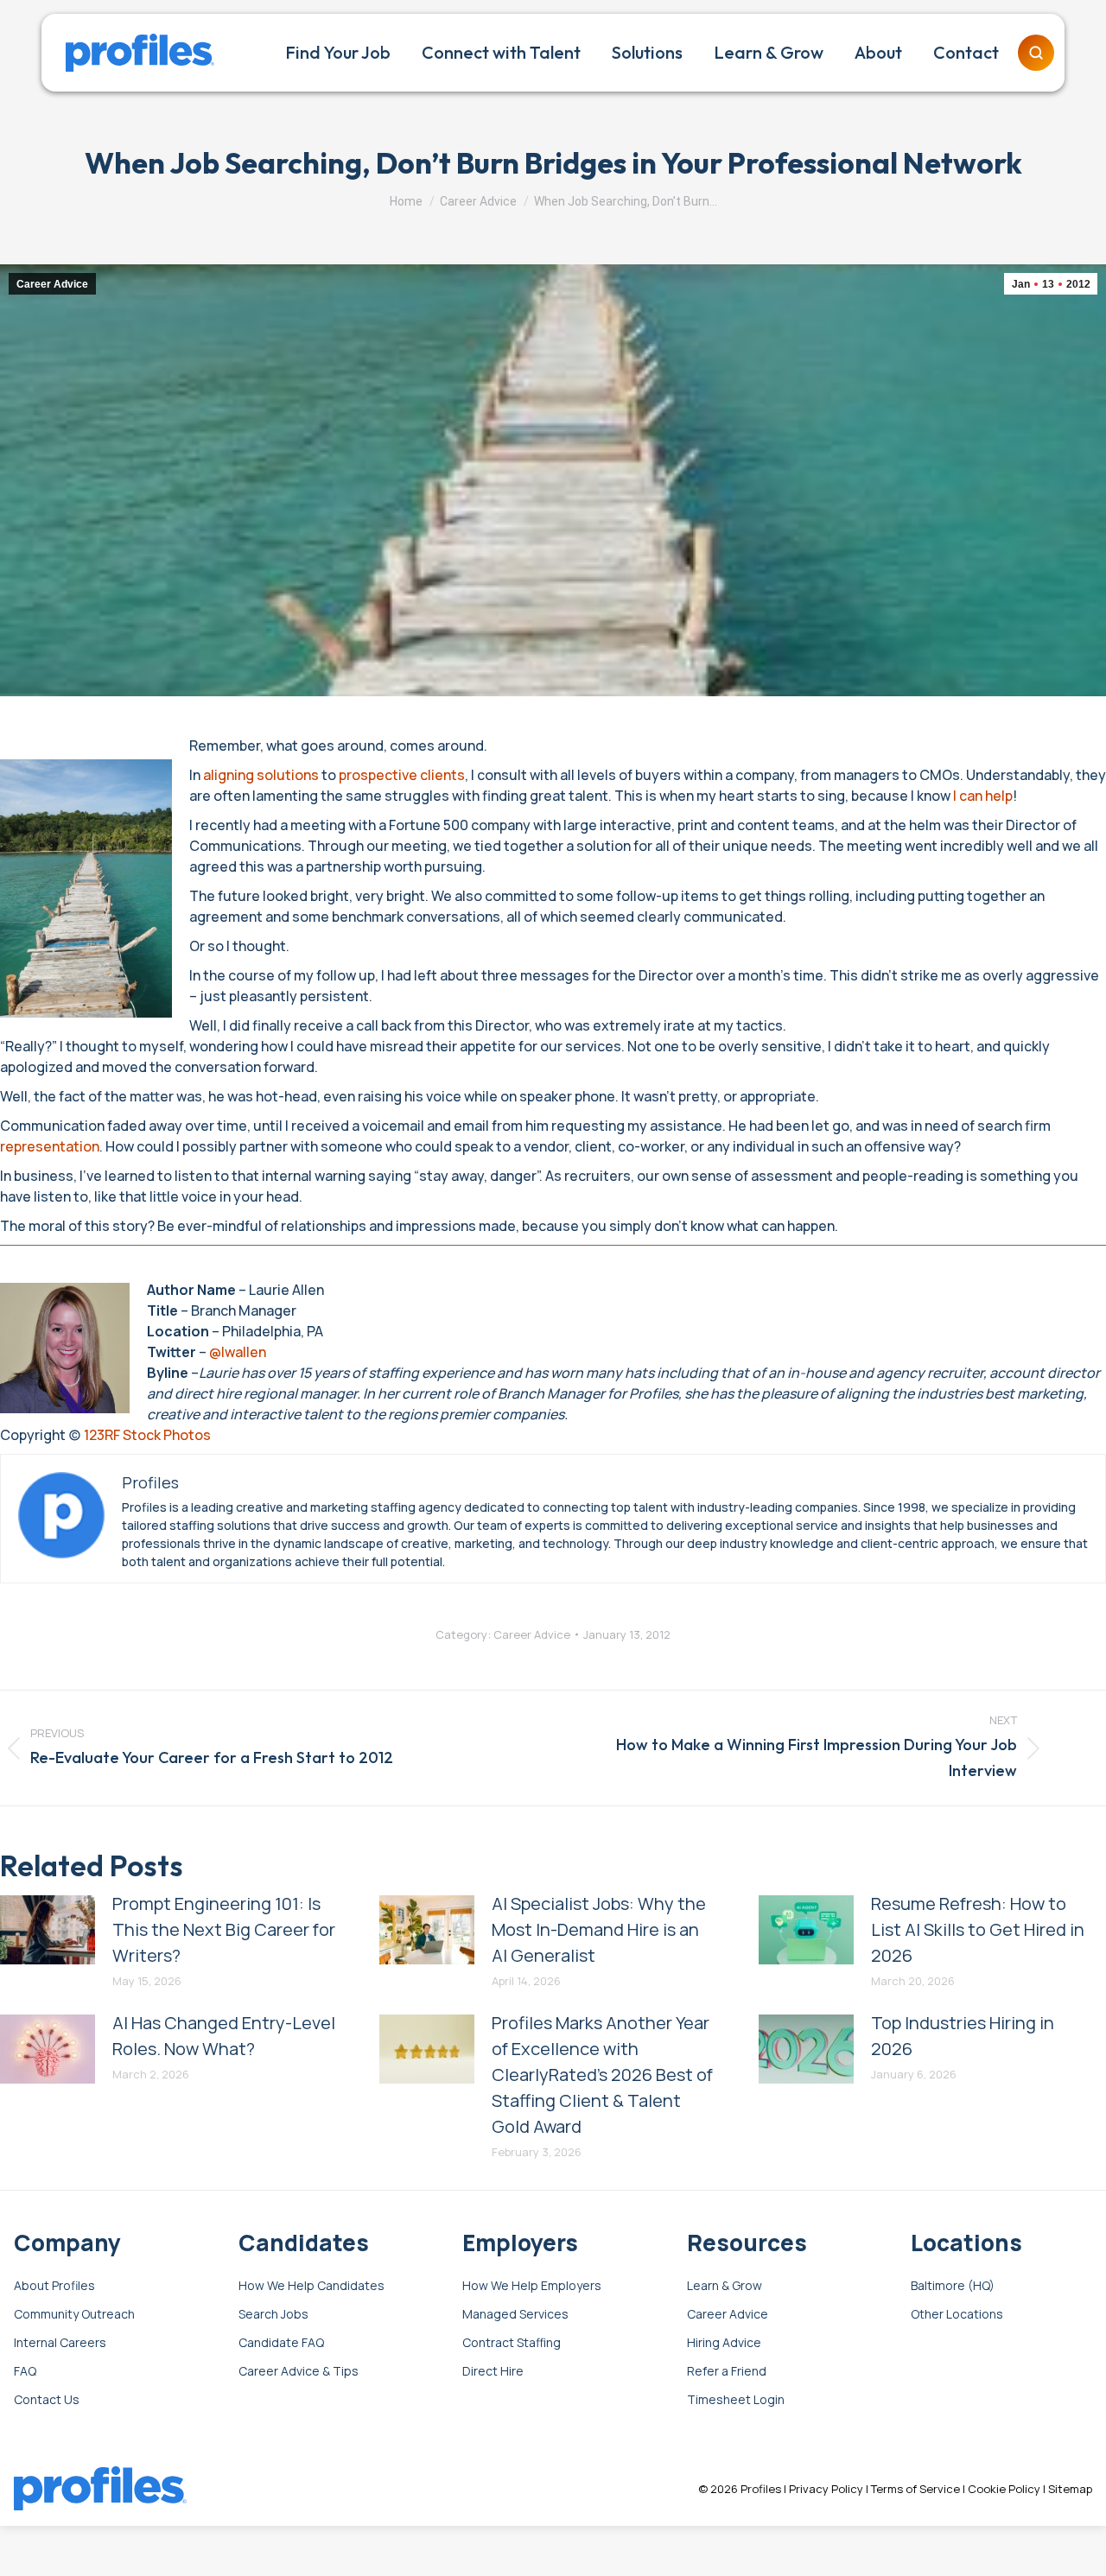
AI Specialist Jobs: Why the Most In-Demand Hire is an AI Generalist (599, 1929)
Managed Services (515, 2315)
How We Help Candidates (311, 2286)
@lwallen (238, 1352)
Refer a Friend (727, 2372)
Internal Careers (60, 2343)
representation (50, 1146)
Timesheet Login (736, 2400)
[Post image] (48, 1930)
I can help (983, 796)
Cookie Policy (1004, 2489)
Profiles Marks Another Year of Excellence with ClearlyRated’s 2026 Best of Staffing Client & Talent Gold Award (602, 2075)
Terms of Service (915, 2489)
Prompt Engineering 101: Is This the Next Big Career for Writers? (224, 1929)
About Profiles (54, 2286)
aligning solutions (261, 775)
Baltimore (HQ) (953, 2286)
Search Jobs (273, 2315)
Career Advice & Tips (299, 2372)
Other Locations (957, 2315)
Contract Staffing (512, 2343)
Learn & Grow (725, 2286)
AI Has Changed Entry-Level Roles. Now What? (224, 2036)
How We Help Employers (532, 2286)
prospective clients (402, 775)
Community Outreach (74, 2315)
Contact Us (47, 2400)
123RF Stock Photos (147, 1435)
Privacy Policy (826, 2489)
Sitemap (1070, 2489)
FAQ (25, 2372)
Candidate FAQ (281, 2343)
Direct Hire (493, 2372)
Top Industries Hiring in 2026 (963, 2036)
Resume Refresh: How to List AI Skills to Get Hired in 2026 (978, 1929)
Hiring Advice (724, 2343)
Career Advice (52, 284)
